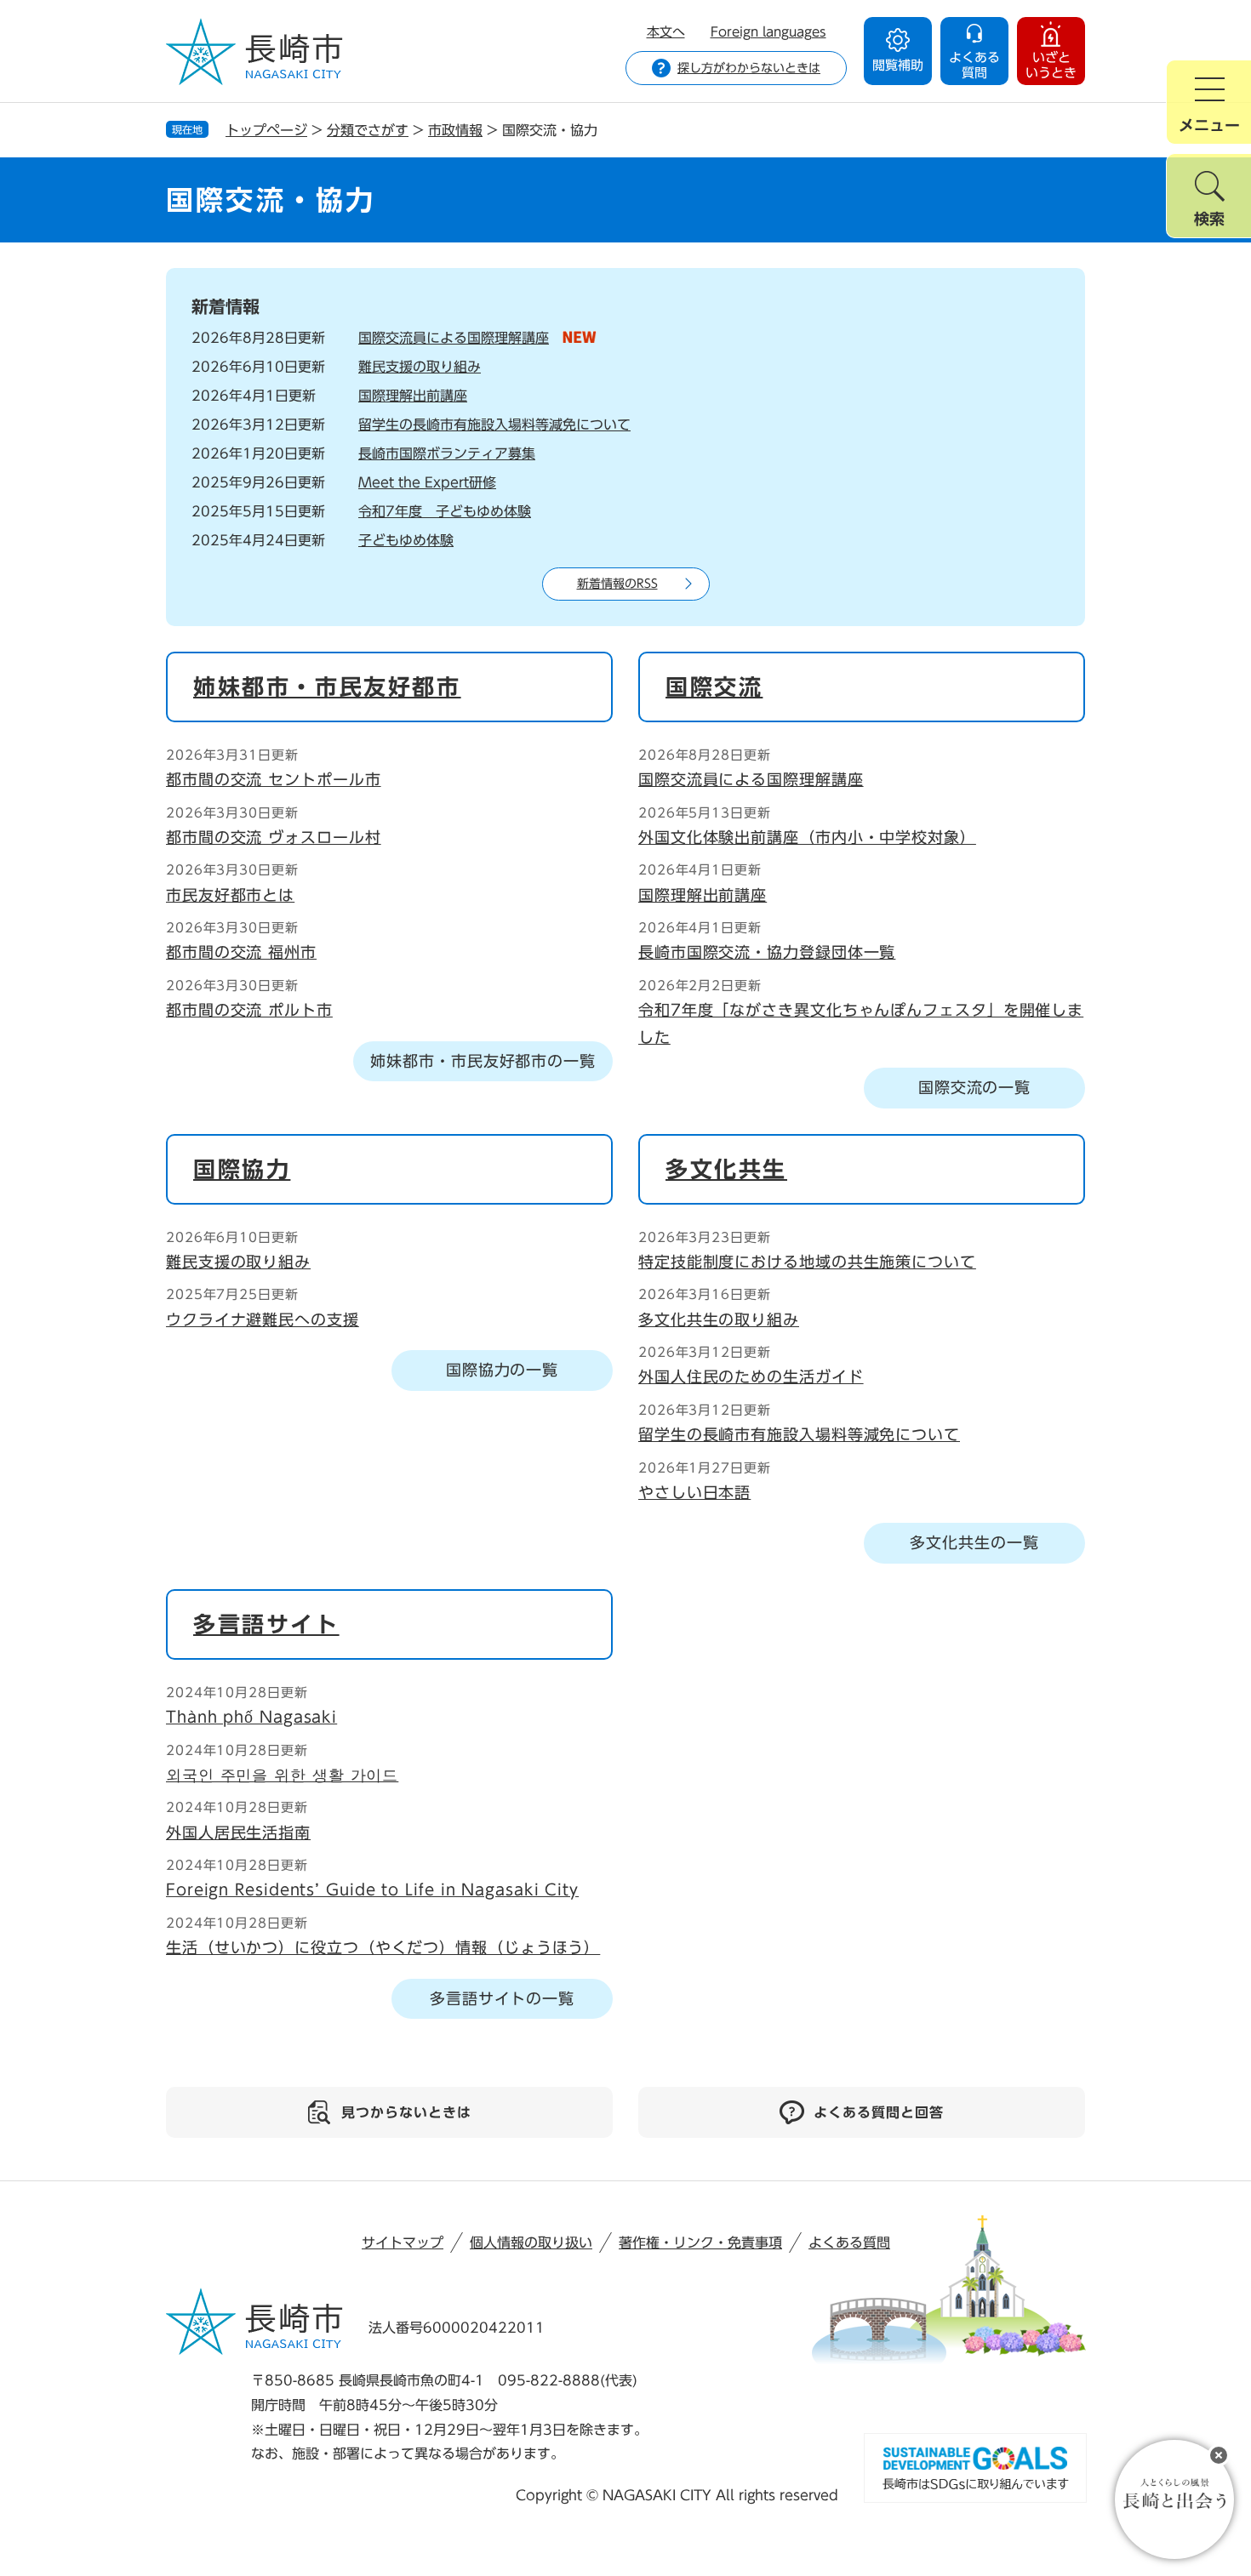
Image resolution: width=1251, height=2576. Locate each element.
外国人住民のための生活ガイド (751, 1376)
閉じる (1219, 2455)
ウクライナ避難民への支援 (263, 1319)
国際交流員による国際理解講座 (454, 338)
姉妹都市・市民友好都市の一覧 (483, 1061)
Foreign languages (768, 32)
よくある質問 (849, 2243)
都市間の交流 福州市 (241, 952)
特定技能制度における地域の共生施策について (807, 1262)
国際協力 (242, 1169)
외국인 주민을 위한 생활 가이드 (282, 1775)
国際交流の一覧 (974, 1087)
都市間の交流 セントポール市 (274, 779)
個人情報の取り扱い (531, 2243)
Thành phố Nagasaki (251, 1717)
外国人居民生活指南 (238, 1832)
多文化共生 (726, 1169)
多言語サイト (266, 1624)
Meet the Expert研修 (427, 482)
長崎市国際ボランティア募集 (447, 453)
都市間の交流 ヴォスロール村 (274, 837)
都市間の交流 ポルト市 (249, 1010)
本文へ (666, 32)
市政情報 (455, 130)
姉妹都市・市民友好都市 (327, 687)
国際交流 (714, 687)
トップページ (266, 130)
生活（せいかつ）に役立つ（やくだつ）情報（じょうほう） (383, 1947)
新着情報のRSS (617, 584)
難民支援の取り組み (420, 367)
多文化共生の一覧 (974, 1542)
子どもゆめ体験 (406, 540)
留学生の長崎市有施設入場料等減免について (494, 425)
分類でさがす (368, 130)
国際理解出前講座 (413, 396)
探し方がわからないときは (749, 68)
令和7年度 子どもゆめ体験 (445, 511)
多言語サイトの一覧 (502, 1998)
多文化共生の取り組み (719, 1319)
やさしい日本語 (694, 1492)
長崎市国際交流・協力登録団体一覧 (767, 952)
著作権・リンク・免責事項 (700, 2243)
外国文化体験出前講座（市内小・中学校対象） (807, 837)
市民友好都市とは (230, 895)
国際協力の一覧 (502, 1370)
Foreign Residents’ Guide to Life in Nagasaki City (372, 1889)
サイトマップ (403, 2243)
